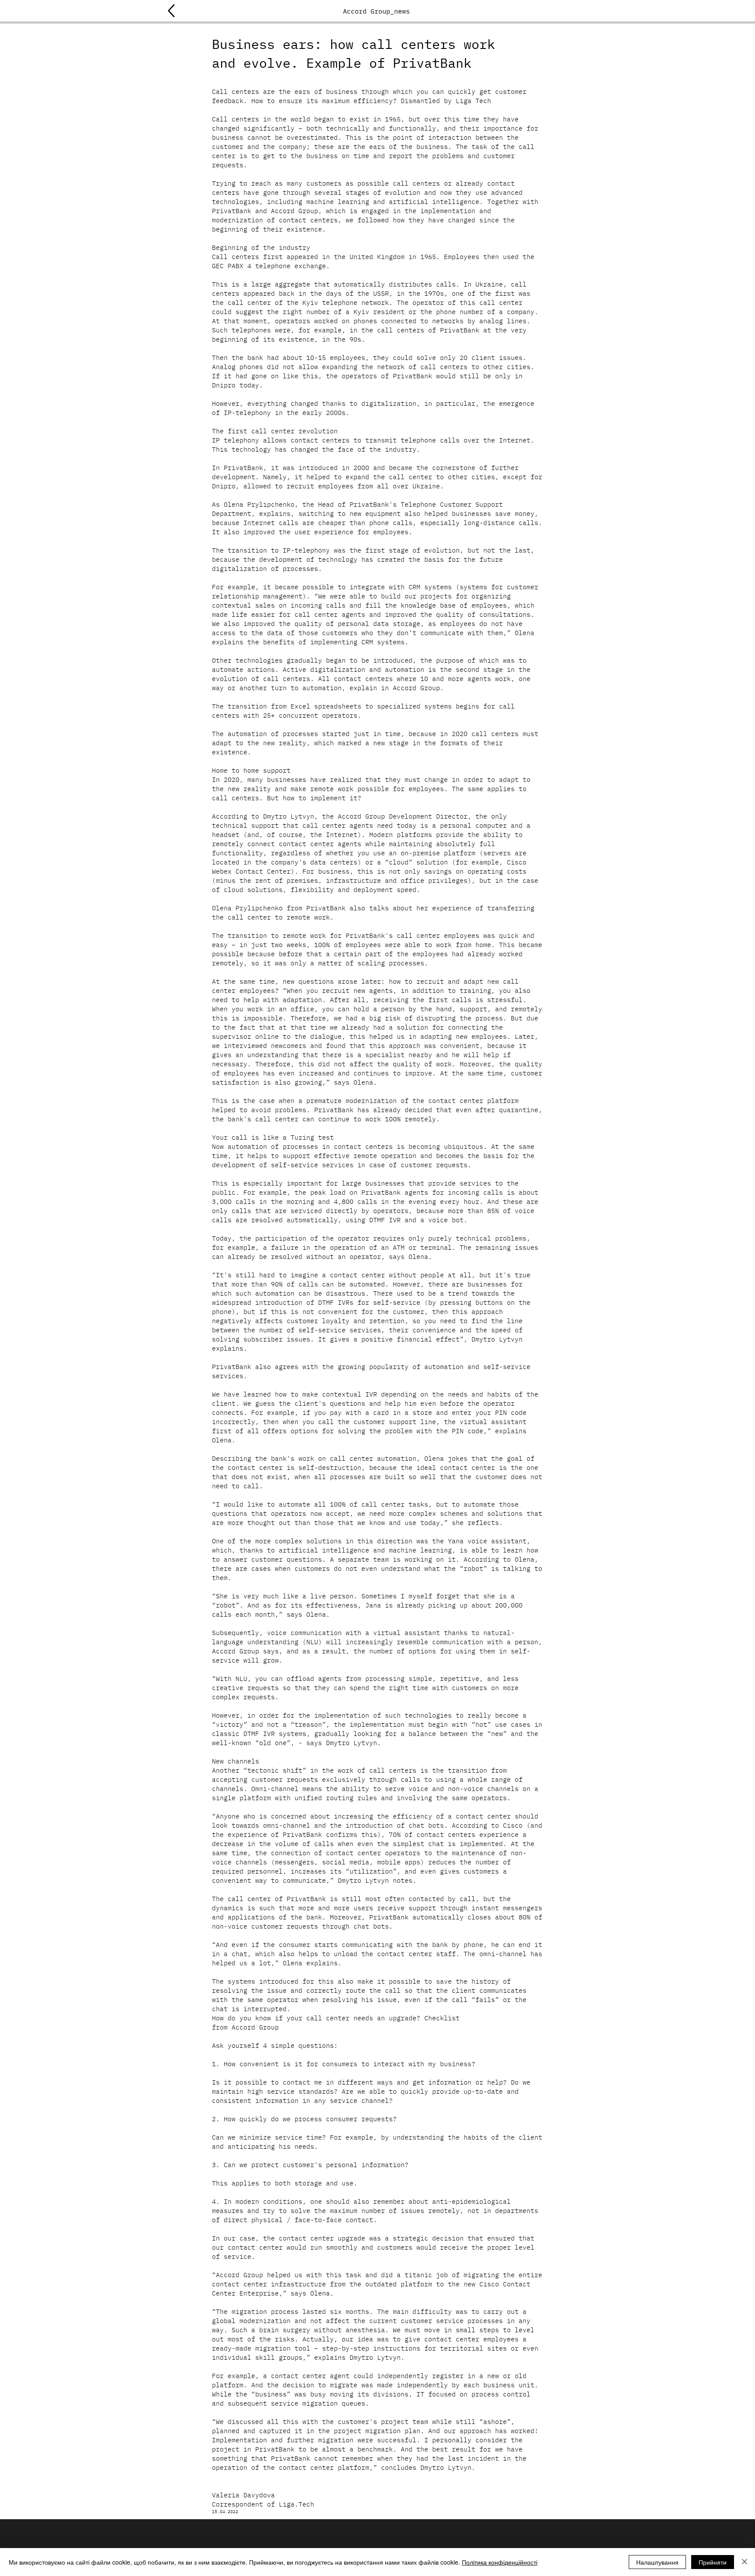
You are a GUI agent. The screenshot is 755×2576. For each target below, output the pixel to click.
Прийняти (713, 2562)
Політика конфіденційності (500, 2562)
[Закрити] (745, 2562)
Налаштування (657, 2562)
